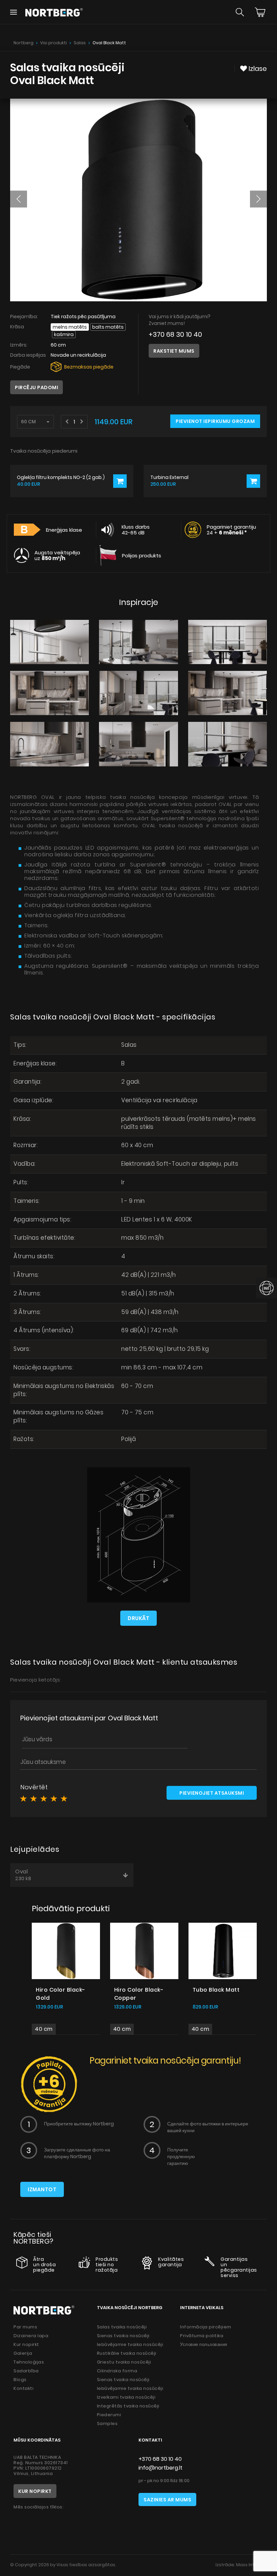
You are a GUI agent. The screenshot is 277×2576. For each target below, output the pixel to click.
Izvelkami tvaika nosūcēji (126, 2397)
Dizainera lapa (31, 2336)
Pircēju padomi (36, 387)
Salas (80, 43)
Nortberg (23, 43)
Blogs (20, 2380)
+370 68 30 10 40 (175, 335)
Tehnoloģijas (29, 2362)
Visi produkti (54, 43)
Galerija (23, 2353)
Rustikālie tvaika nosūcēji (127, 2353)
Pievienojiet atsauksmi (212, 1793)
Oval (23, 1875)
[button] (19, 199)
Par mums (25, 2327)
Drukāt (138, 1618)
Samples (107, 2423)
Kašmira (64, 334)
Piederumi (109, 2415)
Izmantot (42, 2189)
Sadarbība (26, 2371)
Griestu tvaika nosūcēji (124, 2362)
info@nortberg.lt (160, 2468)
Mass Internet (251, 2565)
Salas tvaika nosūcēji (122, 2327)
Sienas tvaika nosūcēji (123, 2336)
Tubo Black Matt (216, 1990)
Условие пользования (204, 2344)
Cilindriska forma (117, 2371)
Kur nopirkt (26, 2344)
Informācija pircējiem (206, 2327)
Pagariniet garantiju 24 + (231, 530)
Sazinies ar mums (167, 2500)
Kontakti (23, 2388)
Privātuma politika (202, 2336)
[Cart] (260, 12)
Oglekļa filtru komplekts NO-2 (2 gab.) (61, 477)
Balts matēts (108, 327)
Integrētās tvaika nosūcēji (128, 2406)
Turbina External (169, 477)
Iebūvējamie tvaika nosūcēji (130, 2344)
